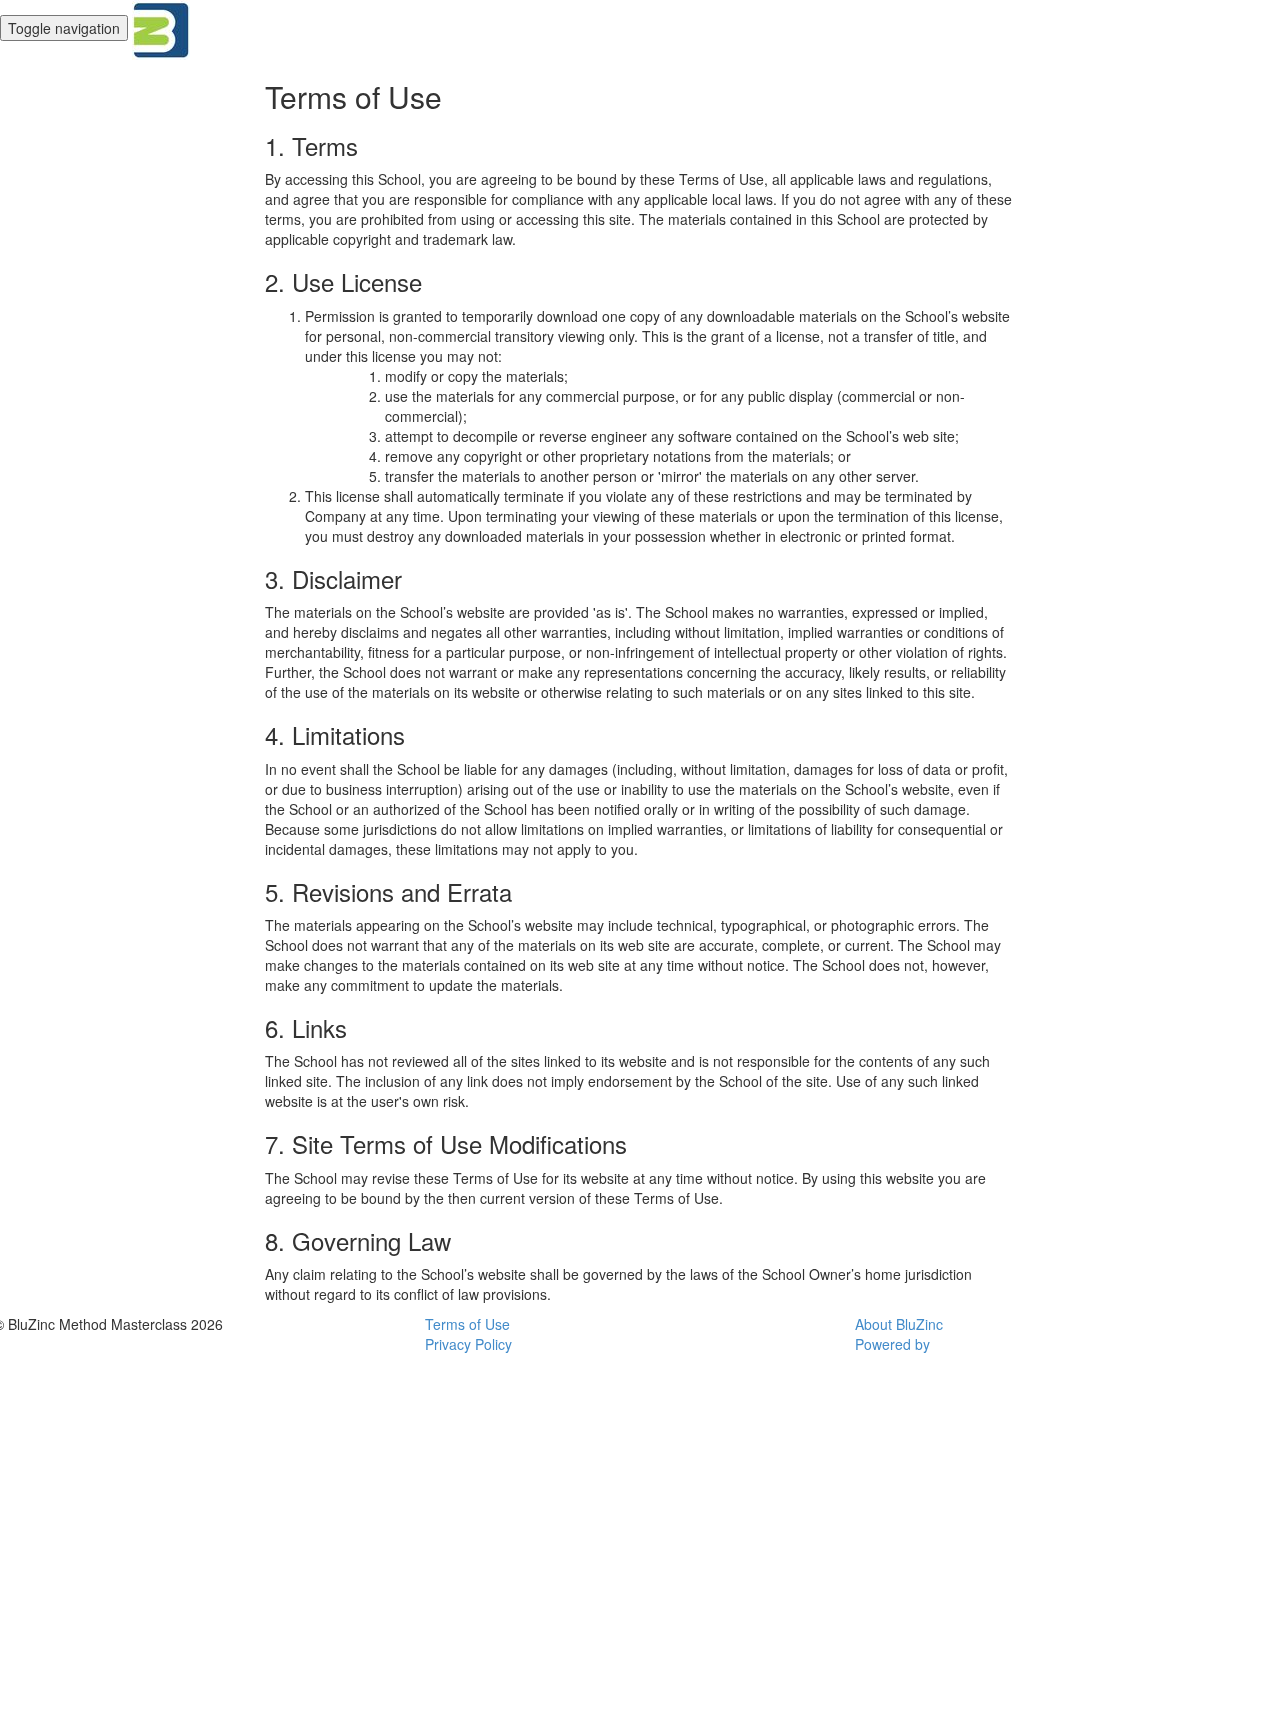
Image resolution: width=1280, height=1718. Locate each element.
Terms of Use (467, 1324)
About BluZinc (899, 1324)
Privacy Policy (468, 1344)
